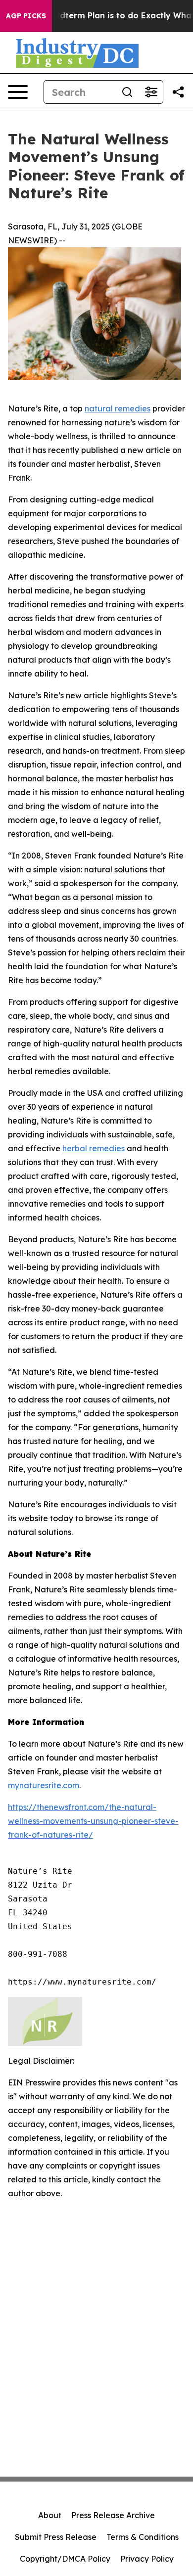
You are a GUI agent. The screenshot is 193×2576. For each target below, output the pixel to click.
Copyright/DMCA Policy (65, 2559)
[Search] (127, 92)
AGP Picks (26, 16)
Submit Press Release (56, 2537)
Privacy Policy (147, 2559)
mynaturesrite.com (44, 1785)
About (50, 2515)
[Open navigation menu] (18, 92)
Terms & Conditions (143, 2537)
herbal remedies (94, 1148)
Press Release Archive (113, 2515)
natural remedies (118, 408)
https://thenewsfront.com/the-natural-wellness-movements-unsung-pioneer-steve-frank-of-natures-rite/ (93, 1821)
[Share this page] (178, 92)
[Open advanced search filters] (151, 92)
